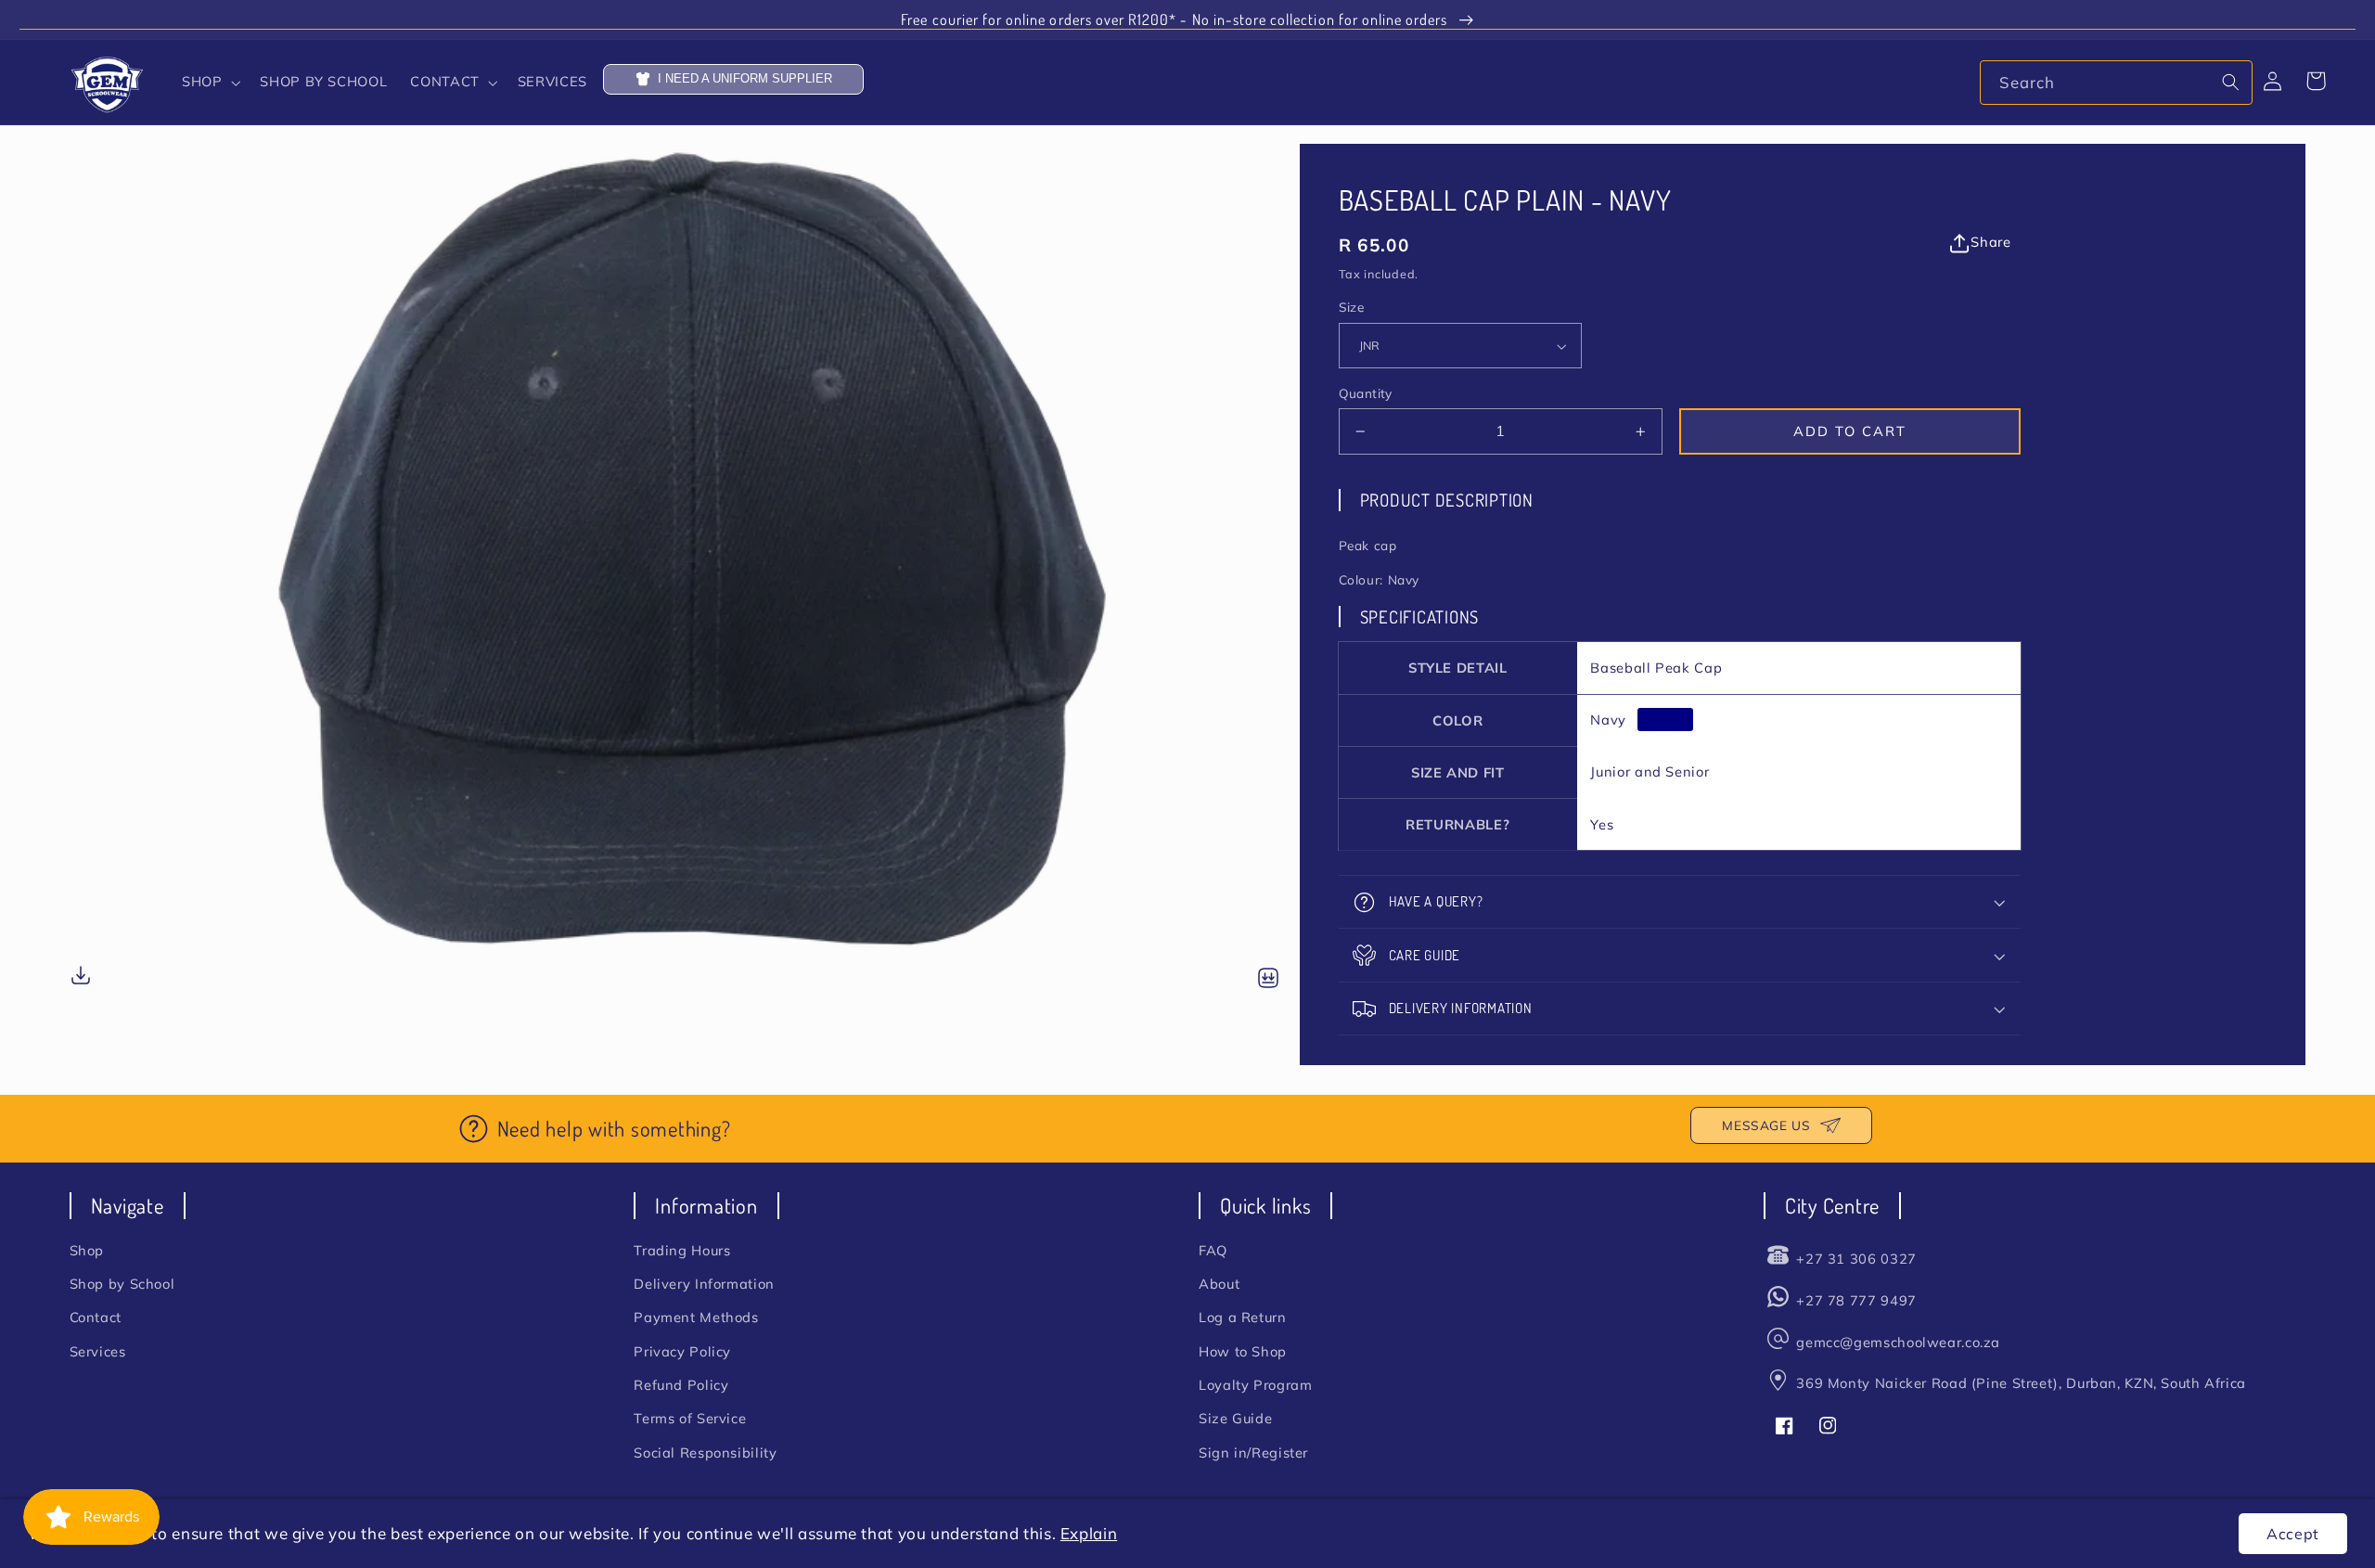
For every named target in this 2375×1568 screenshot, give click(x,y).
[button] (209, 83)
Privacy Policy (682, 1351)
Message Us (1766, 1125)
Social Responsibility (705, 1452)
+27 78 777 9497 (1856, 1300)
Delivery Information (704, 1284)
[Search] (2231, 82)
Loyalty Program (1255, 1385)
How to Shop (1243, 1351)
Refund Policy (681, 1385)
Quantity (1366, 393)
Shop (87, 1250)
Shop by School (122, 1284)
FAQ (1213, 1250)
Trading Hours (682, 1250)
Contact (96, 1317)
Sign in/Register (1253, 1452)
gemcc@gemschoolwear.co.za (1898, 1342)
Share (1990, 242)
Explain (1089, 1533)
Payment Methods (696, 1317)
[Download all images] (1268, 979)
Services (98, 1351)
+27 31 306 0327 (1856, 1259)
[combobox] (2116, 82)
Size (1352, 308)
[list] (685, 568)
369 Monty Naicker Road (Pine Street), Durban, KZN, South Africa (2021, 1383)
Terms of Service (690, 1418)
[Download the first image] (81, 978)
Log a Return (1243, 1317)
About (1219, 1284)
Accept (2293, 1534)
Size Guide (1235, 1418)
